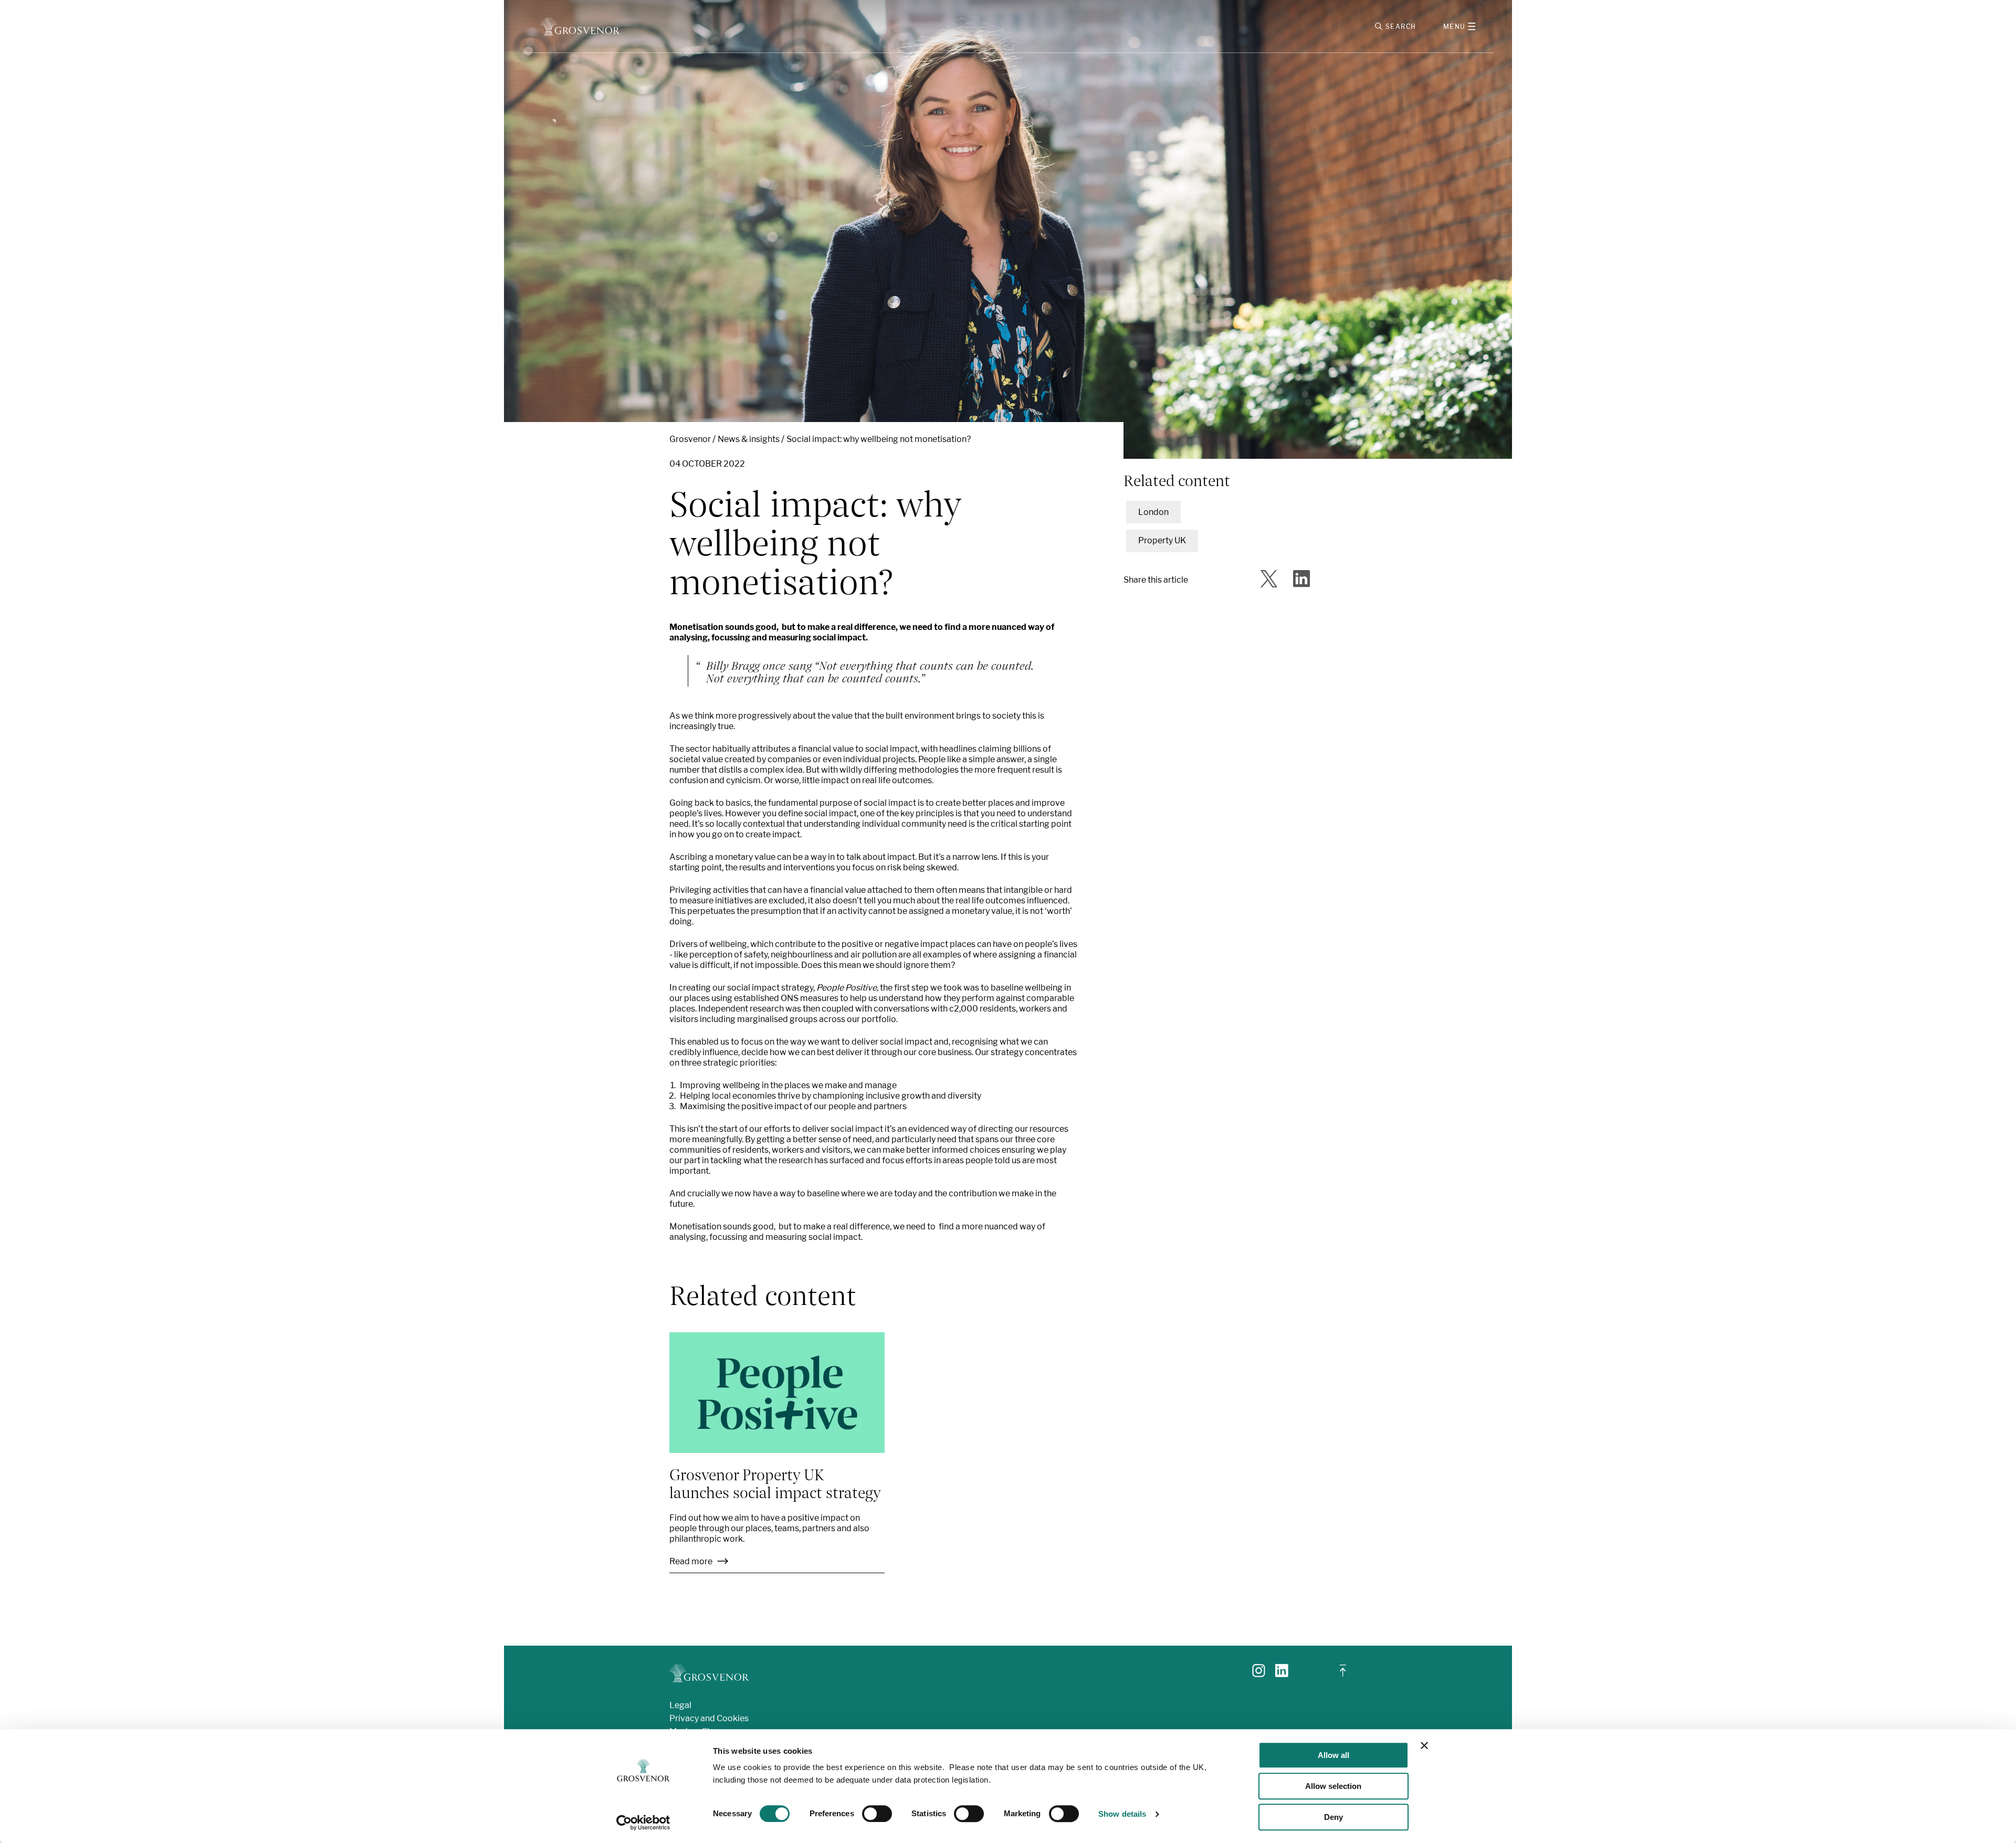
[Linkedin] (1282, 1674)
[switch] (877, 1814)
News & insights (749, 439)
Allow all (1333, 1755)
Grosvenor (690, 439)
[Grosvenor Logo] (580, 27)
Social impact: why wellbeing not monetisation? (879, 439)
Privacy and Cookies (709, 1718)
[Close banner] (1424, 1745)
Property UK (1162, 540)
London (1153, 512)
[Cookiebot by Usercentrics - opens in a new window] (643, 1823)
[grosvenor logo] (709, 1673)
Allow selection (1333, 1786)
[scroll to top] (1343, 1675)
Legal (680, 1705)
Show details (1122, 1814)
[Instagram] (1259, 1674)
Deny (1333, 1817)
